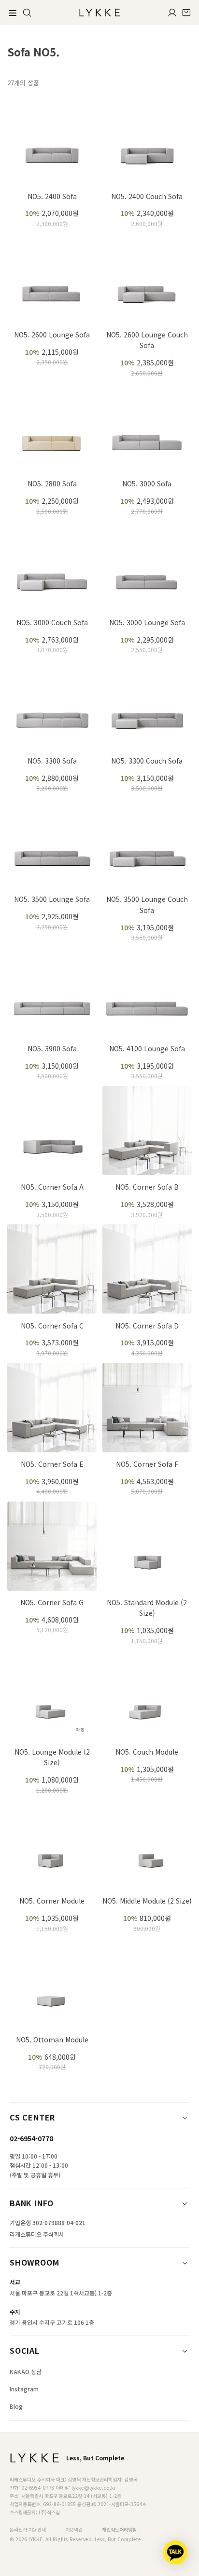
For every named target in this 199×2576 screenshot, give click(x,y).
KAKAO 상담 (26, 2371)
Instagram (24, 2389)
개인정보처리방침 (119, 2529)
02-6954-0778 (31, 2138)
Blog (16, 2406)
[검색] (27, 13)
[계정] (172, 13)
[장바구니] (186, 13)
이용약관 (74, 2529)
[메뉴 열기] (13, 13)
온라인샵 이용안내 (28, 2529)
